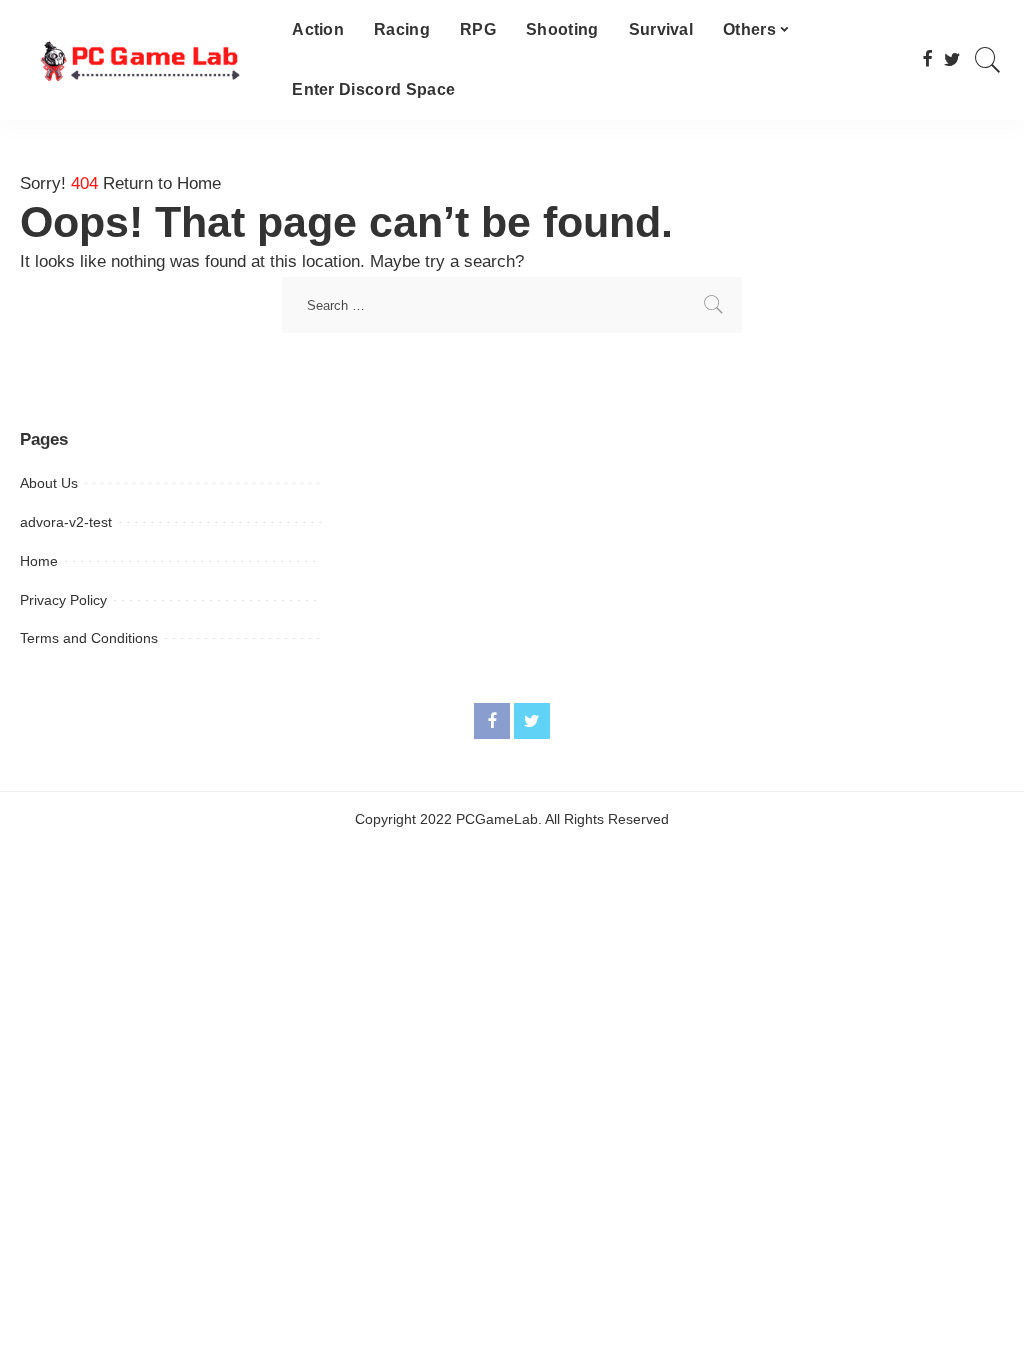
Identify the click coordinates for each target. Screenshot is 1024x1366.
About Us (49, 483)
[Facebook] (927, 60)
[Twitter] (952, 60)
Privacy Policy (63, 600)
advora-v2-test (66, 522)
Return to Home (162, 183)
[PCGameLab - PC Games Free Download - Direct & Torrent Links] (141, 60)
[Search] (988, 60)
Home (39, 561)
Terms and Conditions (89, 638)
